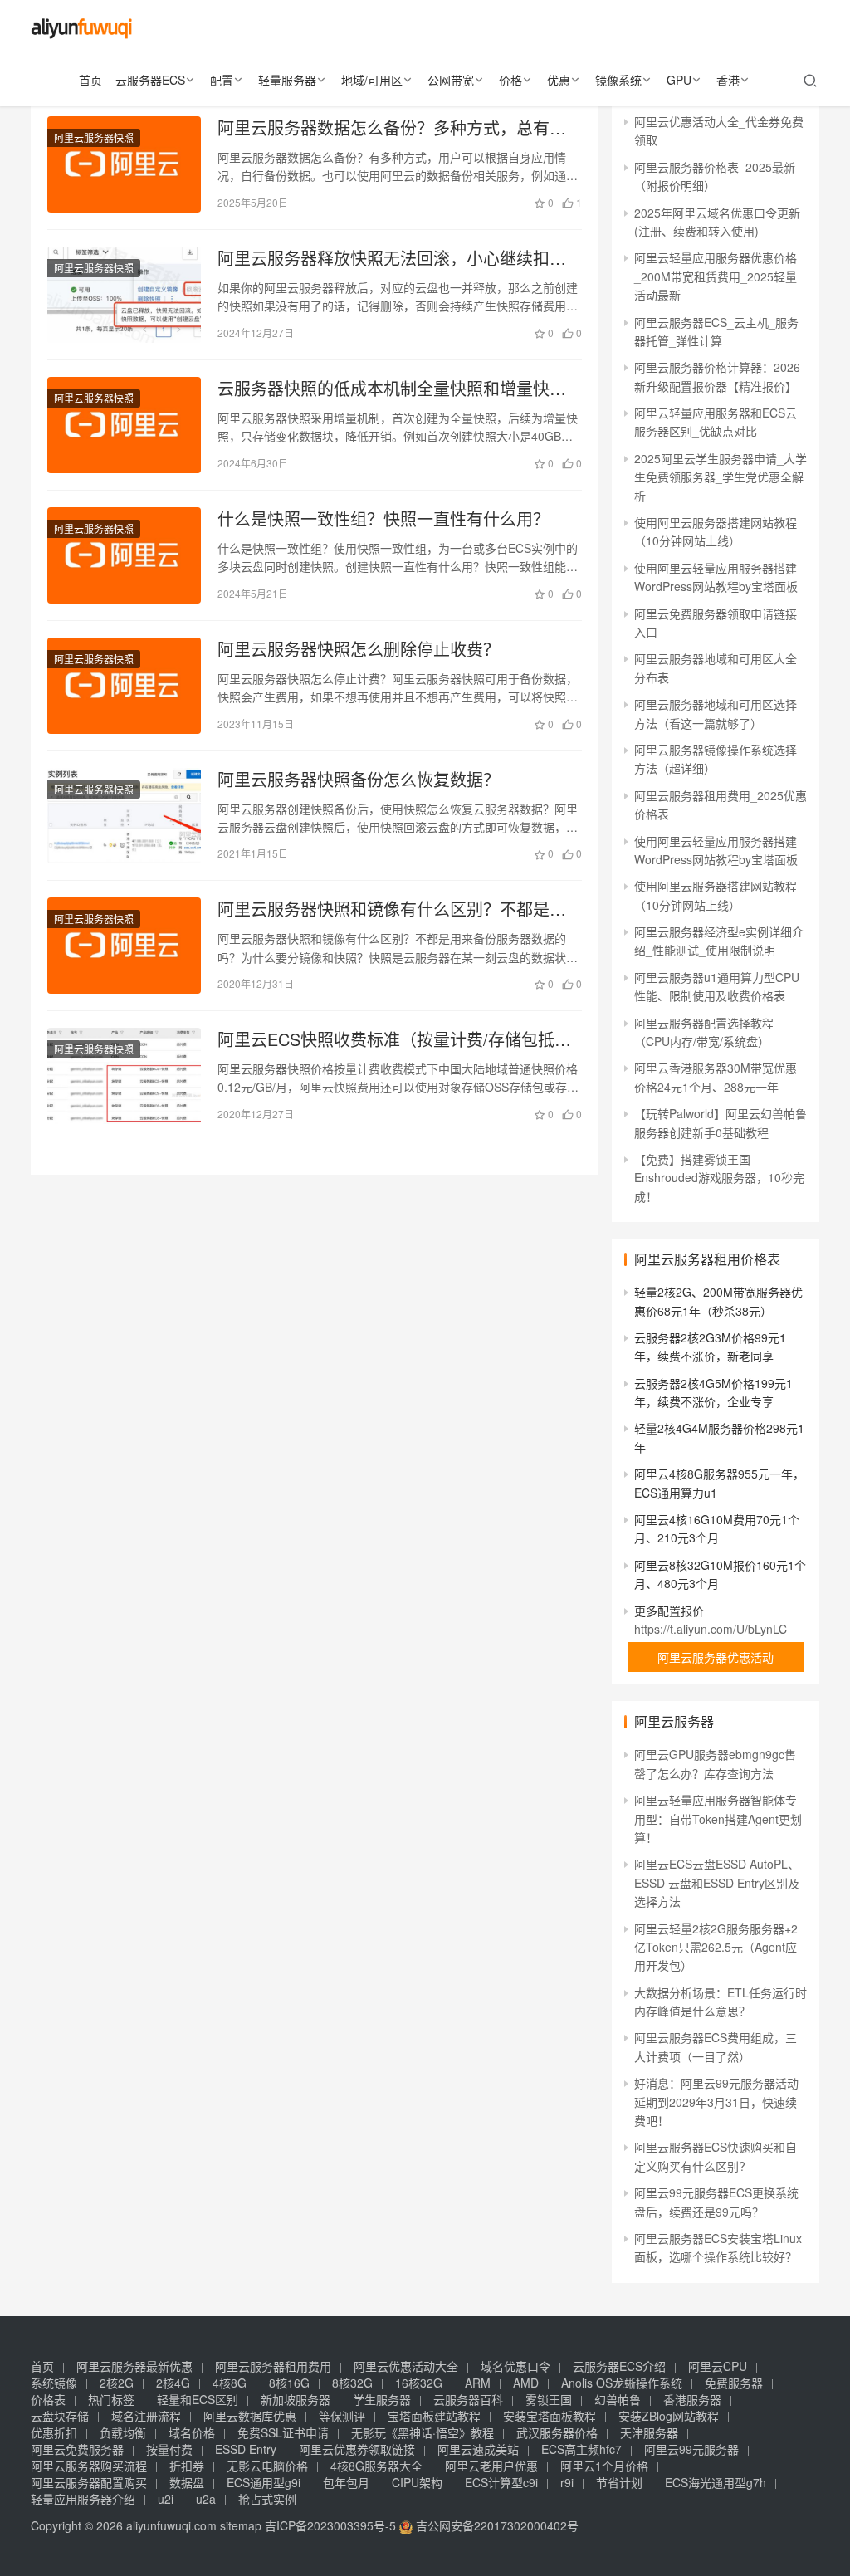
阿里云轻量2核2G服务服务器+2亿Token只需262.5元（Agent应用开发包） (716, 1947)
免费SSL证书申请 (283, 2432)
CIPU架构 (417, 2482)
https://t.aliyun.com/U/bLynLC (711, 1629)
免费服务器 (734, 2383)
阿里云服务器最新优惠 (134, 2366)
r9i (567, 2482)
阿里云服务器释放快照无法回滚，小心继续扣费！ (383, 258)
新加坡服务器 (296, 2399)
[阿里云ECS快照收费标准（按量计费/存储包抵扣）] (124, 1076)
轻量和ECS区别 (198, 2399)
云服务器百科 (468, 2399)
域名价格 (192, 2432)
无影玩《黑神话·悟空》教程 (423, 2432)
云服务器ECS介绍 (619, 2366)
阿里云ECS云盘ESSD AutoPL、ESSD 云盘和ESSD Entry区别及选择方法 (717, 1882)
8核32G (352, 2383)
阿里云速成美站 (478, 2449)
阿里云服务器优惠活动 (716, 1657)
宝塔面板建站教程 (434, 2416)
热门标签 (111, 2399)
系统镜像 (54, 2383)
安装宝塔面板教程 (550, 2416)
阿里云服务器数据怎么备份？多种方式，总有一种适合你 (392, 128)
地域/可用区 (372, 80)
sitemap (241, 2525)
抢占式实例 (267, 2499)
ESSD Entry (246, 2449)
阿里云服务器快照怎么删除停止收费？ (359, 649)
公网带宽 (451, 80)
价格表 (48, 2399)
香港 (728, 80)
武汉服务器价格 (557, 2432)
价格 (510, 80)
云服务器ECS (150, 80)
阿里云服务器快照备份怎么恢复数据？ (359, 780)
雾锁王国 (549, 2399)
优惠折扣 (54, 2432)
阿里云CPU (718, 2366)
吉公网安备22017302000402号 (496, 2525)
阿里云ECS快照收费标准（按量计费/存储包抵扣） (400, 1039)
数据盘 (187, 2482)
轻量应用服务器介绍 (83, 2499)
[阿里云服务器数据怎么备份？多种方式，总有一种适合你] (124, 164)
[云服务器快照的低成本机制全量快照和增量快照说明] (124, 425)
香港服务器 (692, 2399)
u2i (166, 2499)
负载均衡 (123, 2432)
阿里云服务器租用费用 (273, 2366)
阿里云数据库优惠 (250, 2416)
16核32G (419, 2383)
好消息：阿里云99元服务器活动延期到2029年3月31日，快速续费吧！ (716, 2102)
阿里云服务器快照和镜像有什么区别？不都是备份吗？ (392, 909)
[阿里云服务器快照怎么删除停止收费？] (124, 686)
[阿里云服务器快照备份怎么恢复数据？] (124, 816)
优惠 (559, 80)
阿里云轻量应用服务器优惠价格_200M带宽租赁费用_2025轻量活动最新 (716, 276)
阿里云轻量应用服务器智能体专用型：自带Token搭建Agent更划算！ (718, 1818)
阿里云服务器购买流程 (89, 2466)
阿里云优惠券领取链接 (357, 2449)
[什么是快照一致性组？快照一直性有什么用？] (124, 555)
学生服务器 (382, 2399)
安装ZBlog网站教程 (669, 2416)
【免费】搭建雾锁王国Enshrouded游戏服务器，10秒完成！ (719, 1178)
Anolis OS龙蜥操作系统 (622, 2383)
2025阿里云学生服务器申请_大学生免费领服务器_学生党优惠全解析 (721, 477)
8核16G (289, 2383)
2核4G (173, 2383)
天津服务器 (649, 2432)
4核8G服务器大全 (376, 2466)
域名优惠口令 (515, 2366)
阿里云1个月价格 (604, 2466)
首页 (90, 80)
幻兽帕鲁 (618, 2399)
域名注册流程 (146, 2416)
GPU (679, 80)
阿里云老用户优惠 (491, 2466)
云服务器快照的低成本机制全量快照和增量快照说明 (392, 389)
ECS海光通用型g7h (716, 2482)
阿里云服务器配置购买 (89, 2482)
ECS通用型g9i (264, 2482)
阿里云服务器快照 (94, 137)
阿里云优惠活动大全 (406, 2366)
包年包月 (346, 2482)
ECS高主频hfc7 (581, 2449)
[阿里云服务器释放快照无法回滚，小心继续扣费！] (124, 295)
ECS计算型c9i (501, 2482)
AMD (526, 2383)
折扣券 (187, 2466)
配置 (222, 80)
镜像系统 (618, 80)
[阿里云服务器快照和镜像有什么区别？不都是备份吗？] (124, 946)
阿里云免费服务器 (77, 2449)
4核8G (230, 2383)
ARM (478, 2383)
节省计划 (619, 2482)
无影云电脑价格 (267, 2466)
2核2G (117, 2383)
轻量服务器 (287, 80)
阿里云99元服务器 (691, 2449)
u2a (206, 2499)
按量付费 (169, 2449)
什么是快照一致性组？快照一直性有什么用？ (383, 519)
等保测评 (342, 2416)
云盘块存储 (60, 2416)
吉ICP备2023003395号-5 (330, 2525)
